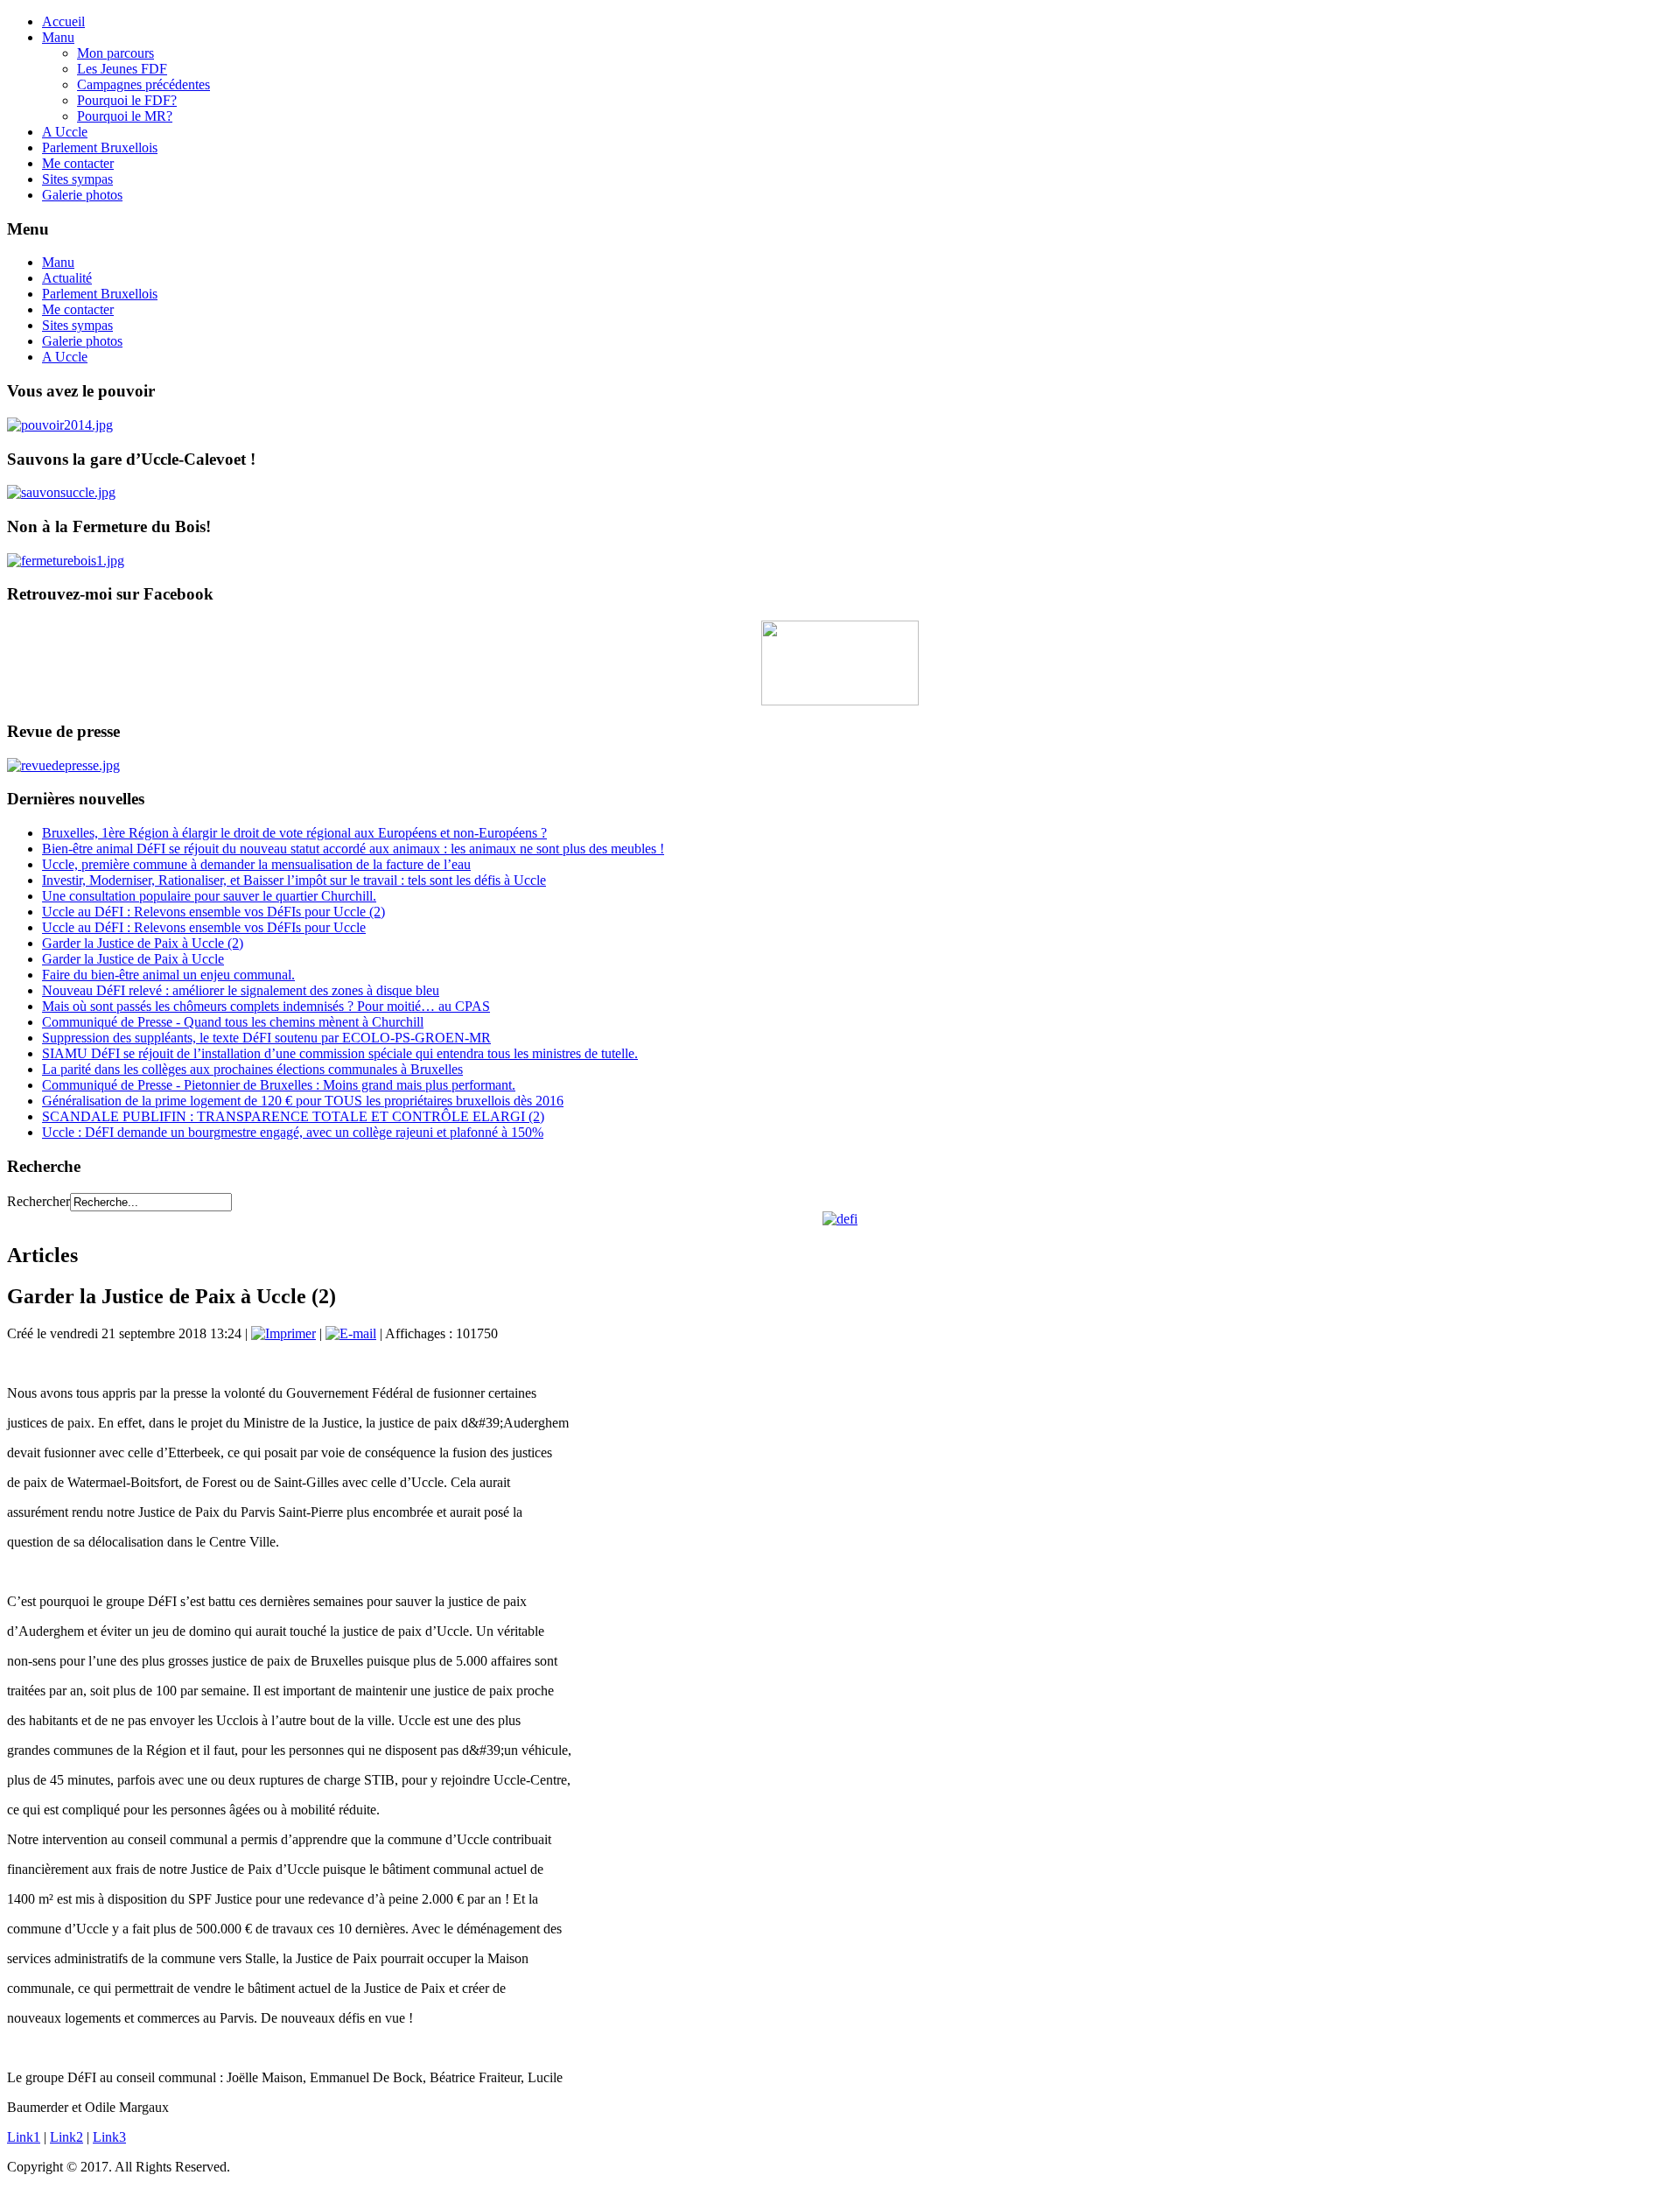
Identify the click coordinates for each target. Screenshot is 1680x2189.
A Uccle (65, 132)
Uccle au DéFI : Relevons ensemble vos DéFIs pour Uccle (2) (213, 912)
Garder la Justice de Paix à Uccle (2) (143, 943)
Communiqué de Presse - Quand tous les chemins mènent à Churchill (233, 1022)
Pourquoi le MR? (125, 116)
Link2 (66, 2137)
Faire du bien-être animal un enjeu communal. (168, 975)
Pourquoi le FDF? (127, 100)
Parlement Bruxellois (100, 147)
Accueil (63, 21)
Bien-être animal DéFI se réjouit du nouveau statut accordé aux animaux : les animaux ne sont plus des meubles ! (353, 849)
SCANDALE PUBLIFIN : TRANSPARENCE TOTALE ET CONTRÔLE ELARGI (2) (293, 1116)
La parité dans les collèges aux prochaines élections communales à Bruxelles (252, 1069)
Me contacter (78, 163)
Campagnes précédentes (143, 84)
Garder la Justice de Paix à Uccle (133, 959)
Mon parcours (115, 53)
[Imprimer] (283, 1333)
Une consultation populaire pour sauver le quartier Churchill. (209, 896)
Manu (58, 37)
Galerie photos (82, 195)
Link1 (24, 2137)
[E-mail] (351, 1333)
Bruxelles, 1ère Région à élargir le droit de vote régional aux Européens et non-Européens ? (294, 833)
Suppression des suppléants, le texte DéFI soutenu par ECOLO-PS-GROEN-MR (266, 1038)
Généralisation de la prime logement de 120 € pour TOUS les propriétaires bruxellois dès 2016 (303, 1101)
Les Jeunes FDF (122, 69)
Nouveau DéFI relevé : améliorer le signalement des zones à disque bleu (241, 990)
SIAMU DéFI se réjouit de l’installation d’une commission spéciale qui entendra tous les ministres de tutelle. (340, 1053)
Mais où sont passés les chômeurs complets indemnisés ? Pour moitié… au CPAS (266, 1006)
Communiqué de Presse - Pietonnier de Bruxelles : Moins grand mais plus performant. (279, 1085)
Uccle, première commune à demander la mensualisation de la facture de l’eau (256, 864)
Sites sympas (77, 179)
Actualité (67, 278)
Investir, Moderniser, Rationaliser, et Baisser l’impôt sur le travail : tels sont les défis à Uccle (294, 880)
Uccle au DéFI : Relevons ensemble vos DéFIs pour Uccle (204, 927)
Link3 (109, 2137)
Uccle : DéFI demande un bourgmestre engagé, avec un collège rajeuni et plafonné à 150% (293, 1132)
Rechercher (38, 1201)
